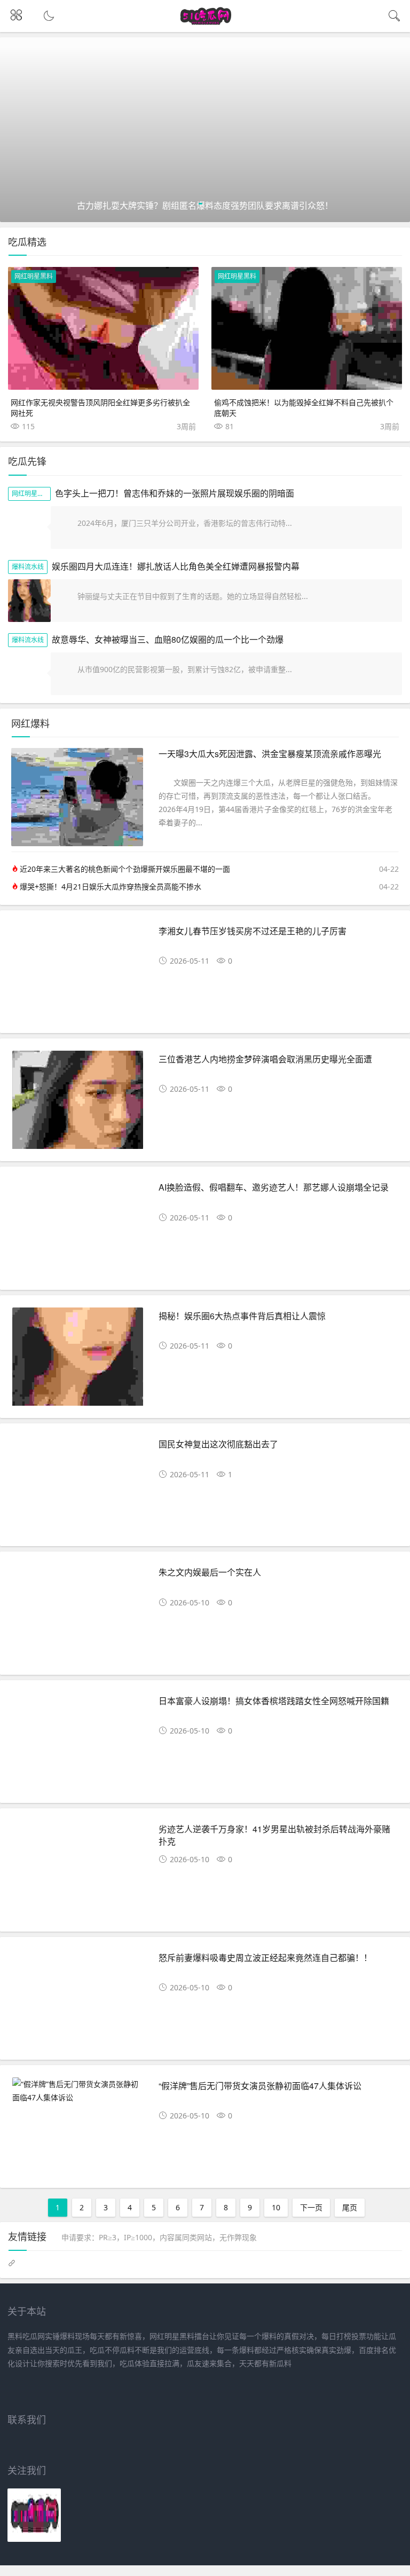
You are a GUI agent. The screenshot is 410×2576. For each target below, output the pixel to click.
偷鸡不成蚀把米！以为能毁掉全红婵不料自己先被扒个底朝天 (304, 407)
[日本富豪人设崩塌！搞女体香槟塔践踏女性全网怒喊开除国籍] (78, 1746)
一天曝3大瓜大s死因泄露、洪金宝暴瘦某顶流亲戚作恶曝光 (270, 754)
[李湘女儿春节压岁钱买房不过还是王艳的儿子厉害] (78, 976)
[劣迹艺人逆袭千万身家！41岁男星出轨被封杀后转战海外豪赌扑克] (78, 1874)
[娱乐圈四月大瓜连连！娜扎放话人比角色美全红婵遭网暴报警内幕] (29, 601)
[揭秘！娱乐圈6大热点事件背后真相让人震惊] (78, 1361)
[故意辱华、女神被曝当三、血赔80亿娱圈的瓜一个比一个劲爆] (29, 674)
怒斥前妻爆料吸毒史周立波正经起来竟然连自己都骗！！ (265, 1957)
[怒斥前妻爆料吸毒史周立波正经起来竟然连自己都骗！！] (78, 2002)
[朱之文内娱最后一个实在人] (78, 1617)
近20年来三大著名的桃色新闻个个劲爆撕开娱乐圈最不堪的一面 (125, 869)
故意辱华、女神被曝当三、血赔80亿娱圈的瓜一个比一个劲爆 (168, 639)
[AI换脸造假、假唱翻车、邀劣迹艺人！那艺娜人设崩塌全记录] (78, 1232)
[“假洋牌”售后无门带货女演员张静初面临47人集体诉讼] (78, 2091)
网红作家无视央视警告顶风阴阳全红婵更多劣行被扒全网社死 (100, 407)
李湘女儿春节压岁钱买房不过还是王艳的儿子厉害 (253, 931)
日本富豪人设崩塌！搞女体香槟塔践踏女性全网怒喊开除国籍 (274, 1701)
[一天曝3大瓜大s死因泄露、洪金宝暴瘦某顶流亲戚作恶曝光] (77, 843)
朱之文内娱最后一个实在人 (210, 1572)
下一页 (311, 2207)
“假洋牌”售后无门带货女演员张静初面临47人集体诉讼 (260, 2086)
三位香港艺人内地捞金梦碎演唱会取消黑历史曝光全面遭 (265, 1059)
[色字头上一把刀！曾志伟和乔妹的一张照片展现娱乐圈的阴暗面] (29, 527)
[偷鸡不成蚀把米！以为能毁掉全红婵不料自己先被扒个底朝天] (307, 328)
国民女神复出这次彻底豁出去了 (218, 1444)
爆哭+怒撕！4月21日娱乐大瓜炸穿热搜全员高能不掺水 (111, 887)
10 (276, 2207)
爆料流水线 (28, 567)
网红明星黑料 (34, 276)
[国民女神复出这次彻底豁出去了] (78, 1489)
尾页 (350, 2207)
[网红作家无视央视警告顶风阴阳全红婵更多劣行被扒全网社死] (103, 328)
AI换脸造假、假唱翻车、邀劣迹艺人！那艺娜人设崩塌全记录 (274, 1187)
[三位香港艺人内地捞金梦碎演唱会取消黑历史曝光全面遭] (78, 1104)
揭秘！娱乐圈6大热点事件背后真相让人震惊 (242, 1316)
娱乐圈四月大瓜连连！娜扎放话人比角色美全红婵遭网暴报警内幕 (176, 566)
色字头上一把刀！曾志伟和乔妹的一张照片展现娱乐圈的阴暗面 (175, 493)
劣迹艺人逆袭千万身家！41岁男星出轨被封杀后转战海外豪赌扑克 (274, 1835)
